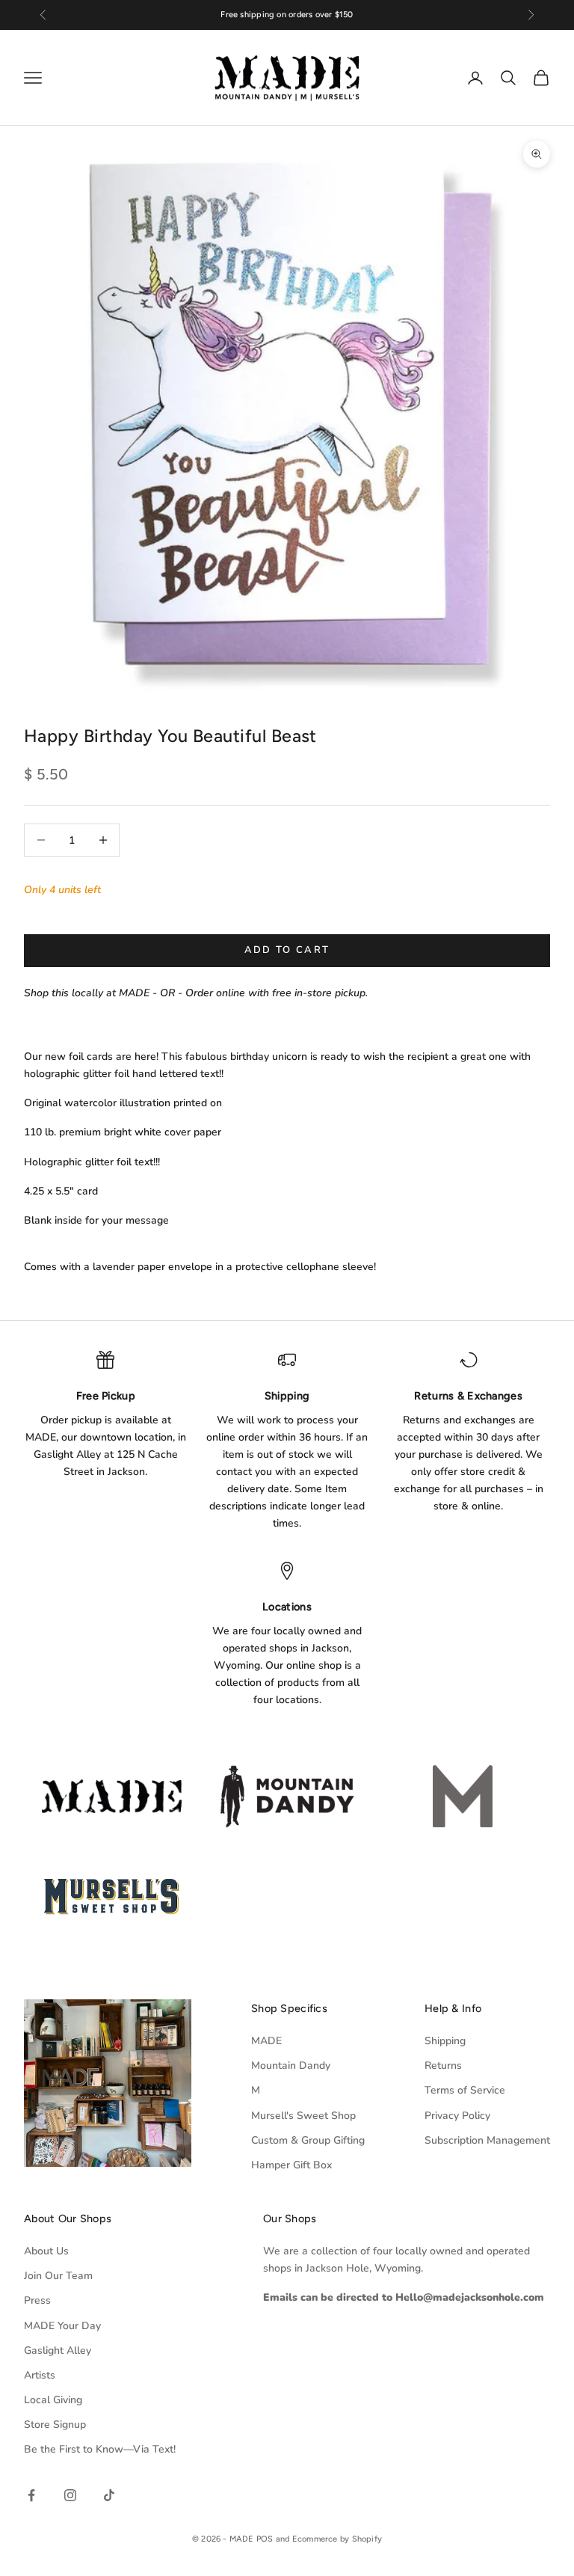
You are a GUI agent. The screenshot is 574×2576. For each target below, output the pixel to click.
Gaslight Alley (58, 2350)
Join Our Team (58, 2276)
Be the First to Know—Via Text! (100, 2449)
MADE (266, 2041)
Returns (443, 2066)
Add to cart (287, 950)
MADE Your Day (62, 2326)
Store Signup (55, 2425)
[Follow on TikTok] (109, 2495)
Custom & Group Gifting (308, 2140)
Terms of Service (465, 2090)
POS (265, 2539)
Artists (40, 2375)
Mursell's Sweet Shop (303, 2116)
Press (37, 2300)
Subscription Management (487, 2140)
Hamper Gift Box (291, 2165)
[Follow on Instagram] (70, 2495)
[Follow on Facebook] (31, 2495)
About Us (46, 2251)
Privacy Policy (457, 2116)
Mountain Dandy (291, 2066)
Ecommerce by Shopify (337, 2539)
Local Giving (53, 2400)
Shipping (445, 2041)
